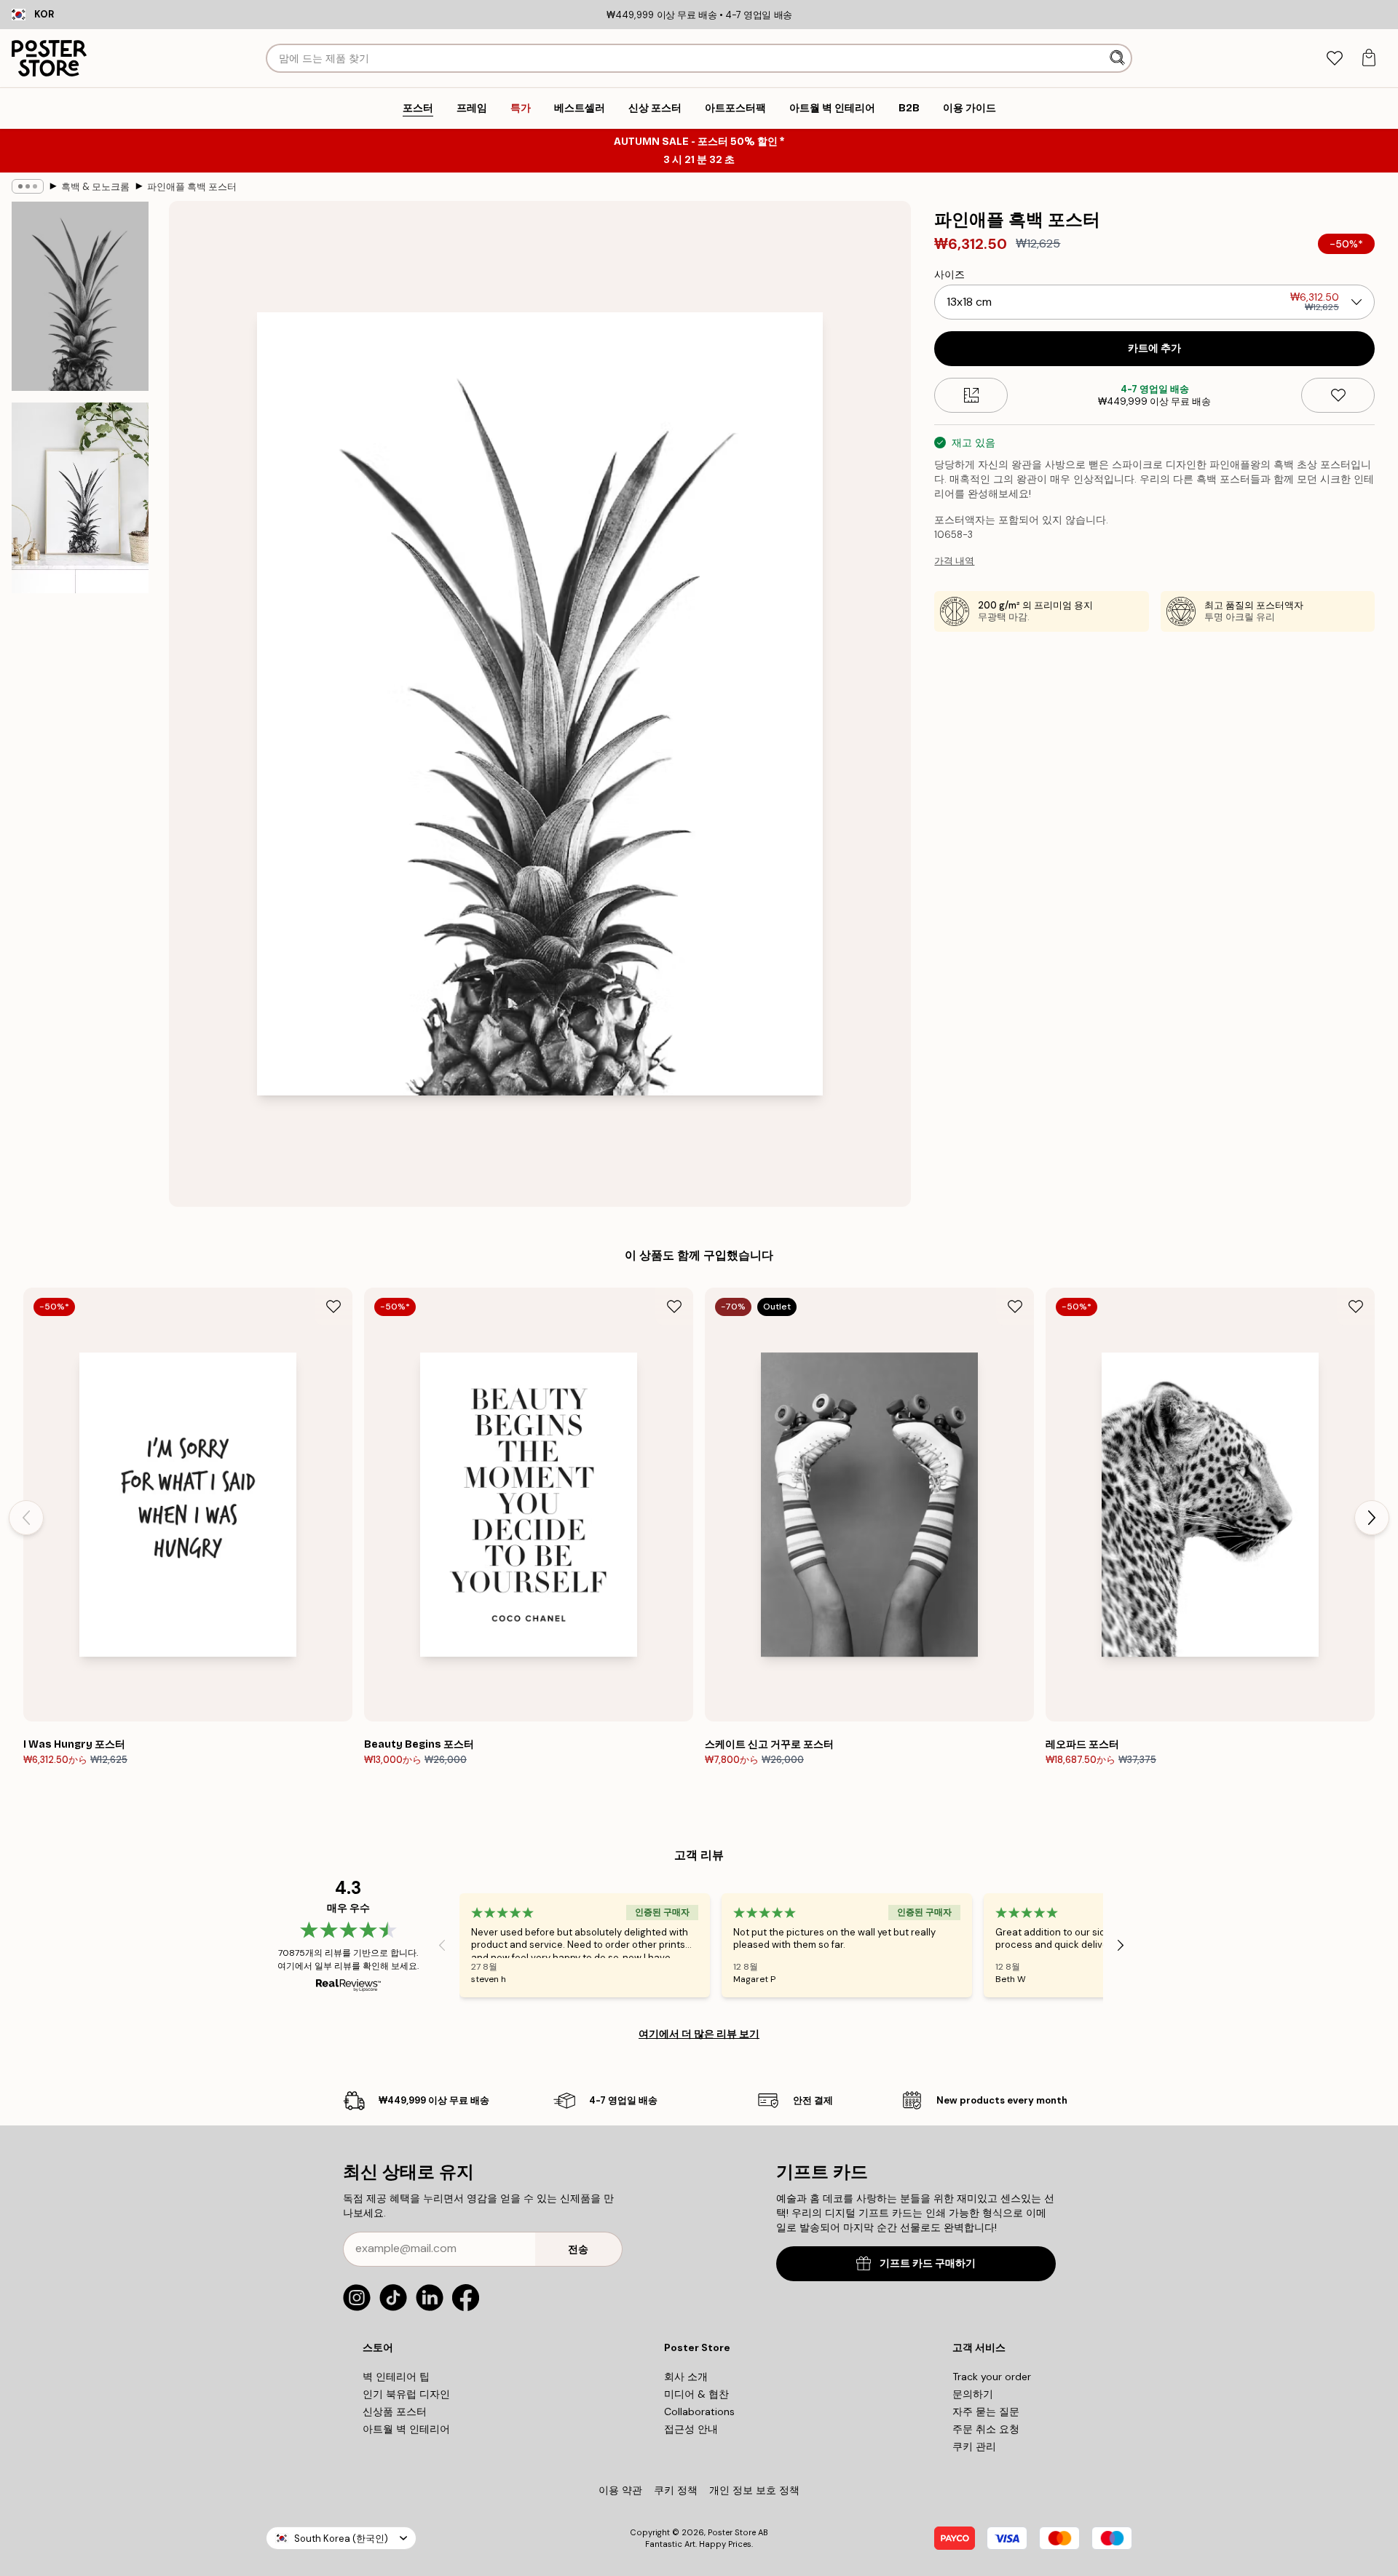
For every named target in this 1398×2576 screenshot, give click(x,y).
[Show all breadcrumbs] (28, 186)
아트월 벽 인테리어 (406, 2429)
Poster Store (732, 2532)
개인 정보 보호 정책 (754, 2490)
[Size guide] (971, 395)
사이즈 (949, 274)
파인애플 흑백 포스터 (192, 187)
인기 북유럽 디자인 (406, 2394)
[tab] (1334, 59)
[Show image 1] (80, 296)
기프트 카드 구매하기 (928, 2263)
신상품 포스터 (395, 2411)
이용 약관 (620, 2490)
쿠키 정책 (676, 2490)
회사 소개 (686, 2377)
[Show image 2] (80, 498)
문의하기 (973, 2394)
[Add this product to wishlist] (1338, 395)
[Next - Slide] (1372, 1518)
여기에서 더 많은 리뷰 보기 (699, 2034)
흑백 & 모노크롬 (95, 187)
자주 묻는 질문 (986, 2411)
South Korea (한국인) (341, 2539)
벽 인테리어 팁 (396, 2377)
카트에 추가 (1154, 348)
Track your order (992, 2377)
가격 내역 (954, 561)
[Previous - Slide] (26, 1518)
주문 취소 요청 (986, 2429)
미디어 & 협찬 (696, 2394)
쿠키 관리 (974, 2446)
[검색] (1119, 58)
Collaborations (699, 2411)
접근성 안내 (691, 2429)
